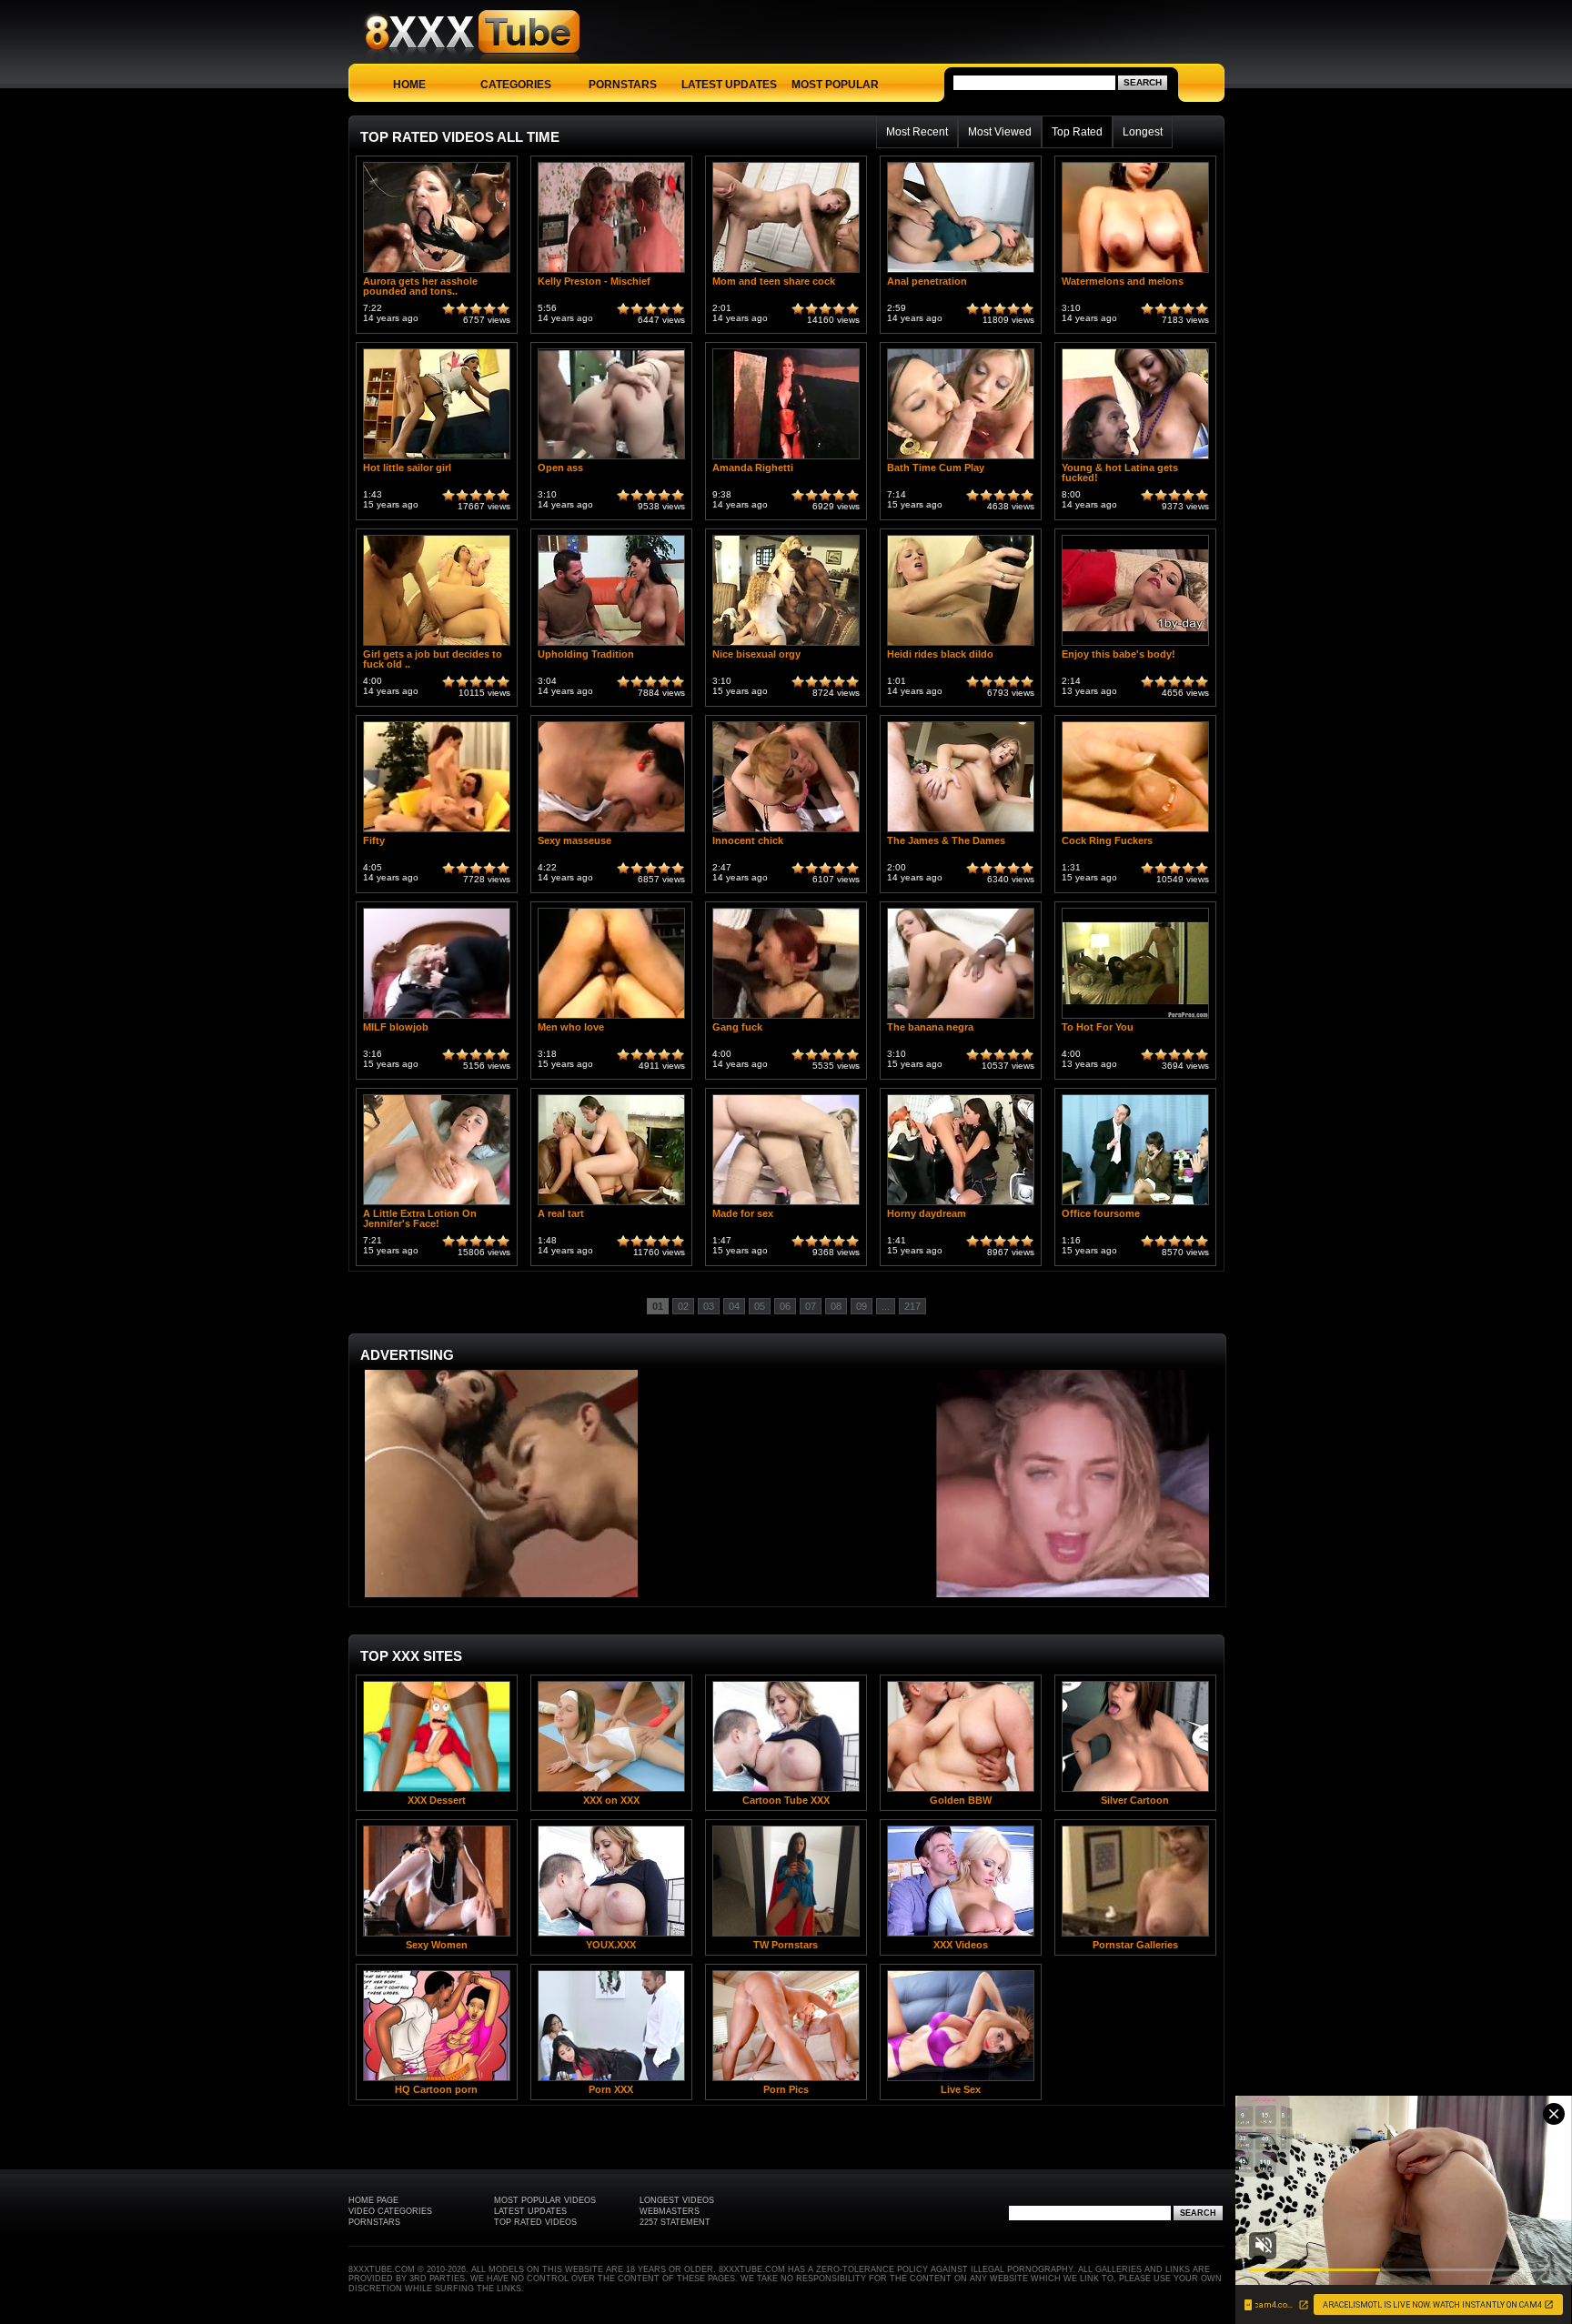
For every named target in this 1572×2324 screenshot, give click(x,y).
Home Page (373, 2200)
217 (912, 1306)
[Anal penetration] (961, 272)
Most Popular (835, 85)
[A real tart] (611, 1205)
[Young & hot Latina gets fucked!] (1135, 459)
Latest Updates (729, 85)
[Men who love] (611, 1018)
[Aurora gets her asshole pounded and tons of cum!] (437, 272)
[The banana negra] (961, 1018)
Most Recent (917, 132)
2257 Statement (675, 2222)
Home (409, 85)
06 (785, 1306)
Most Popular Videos (545, 2200)
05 (760, 1306)
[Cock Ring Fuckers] (1135, 832)
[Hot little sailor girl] (437, 459)
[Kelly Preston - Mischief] (611, 272)
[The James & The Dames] (961, 832)
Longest (1143, 132)
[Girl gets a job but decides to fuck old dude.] (437, 645)
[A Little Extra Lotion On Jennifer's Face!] (437, 1205)
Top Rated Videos (535, 2222)
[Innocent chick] (786, 832)
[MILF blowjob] (437, 1018)
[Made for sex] (786, 1205)
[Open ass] (611, 459)
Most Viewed (1000, 132)
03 (709, 1306)
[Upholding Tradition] (611, 645)
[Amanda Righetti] (786, 459)
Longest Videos (677, 2200)
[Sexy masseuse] (611, 832)
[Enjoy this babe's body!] (1135, 645)
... (886, 1306)
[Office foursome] (1135, 1205)
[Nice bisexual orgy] (786, 645)
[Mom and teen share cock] (786, 272)
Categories (516, 85)
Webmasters (670, 2211)
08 (836, 1306)
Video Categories (390, 2211)
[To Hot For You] (1135, 1018)
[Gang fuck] (786, 1018)
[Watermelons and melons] (1135, 272)
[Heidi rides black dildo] (961, 645)
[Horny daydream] (961, 1205)
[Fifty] (437, 832)
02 (683, 1306)
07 (811, 1306)
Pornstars (623, 85)
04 (734, 1306)
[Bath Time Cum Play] (961, 459)
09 (862, 1306)
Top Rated (1077, 132)
